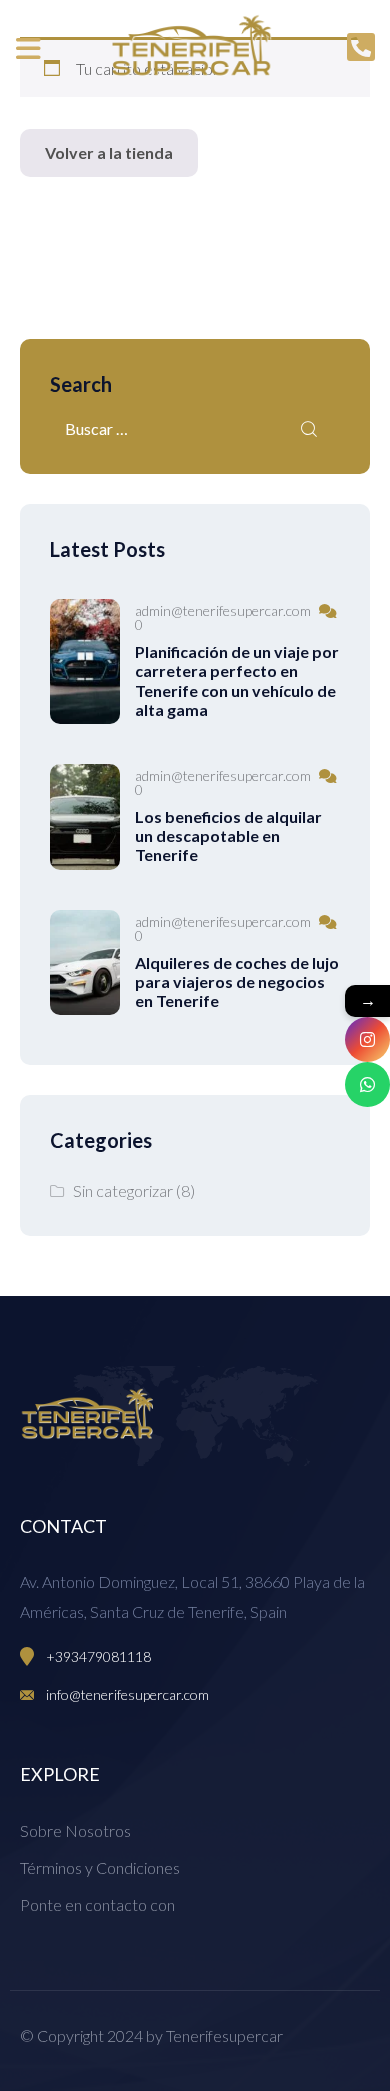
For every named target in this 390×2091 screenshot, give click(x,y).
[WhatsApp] (367, 1084)
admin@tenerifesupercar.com (223, 611)
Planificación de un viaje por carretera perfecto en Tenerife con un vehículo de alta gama (237, 680)
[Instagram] (367, 1039)
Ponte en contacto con (97, 1904)
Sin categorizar (123, 1190)
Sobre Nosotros (75, 1830)
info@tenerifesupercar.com (127, 1694)
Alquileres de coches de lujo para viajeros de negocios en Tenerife (237, 981)
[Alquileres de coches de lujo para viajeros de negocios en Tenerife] (85, 963)
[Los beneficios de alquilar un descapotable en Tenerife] (85, 817)
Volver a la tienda (109, 152)
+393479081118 (98, 1656)
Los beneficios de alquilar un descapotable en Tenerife (228, 835)
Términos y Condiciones (100, 1867)
